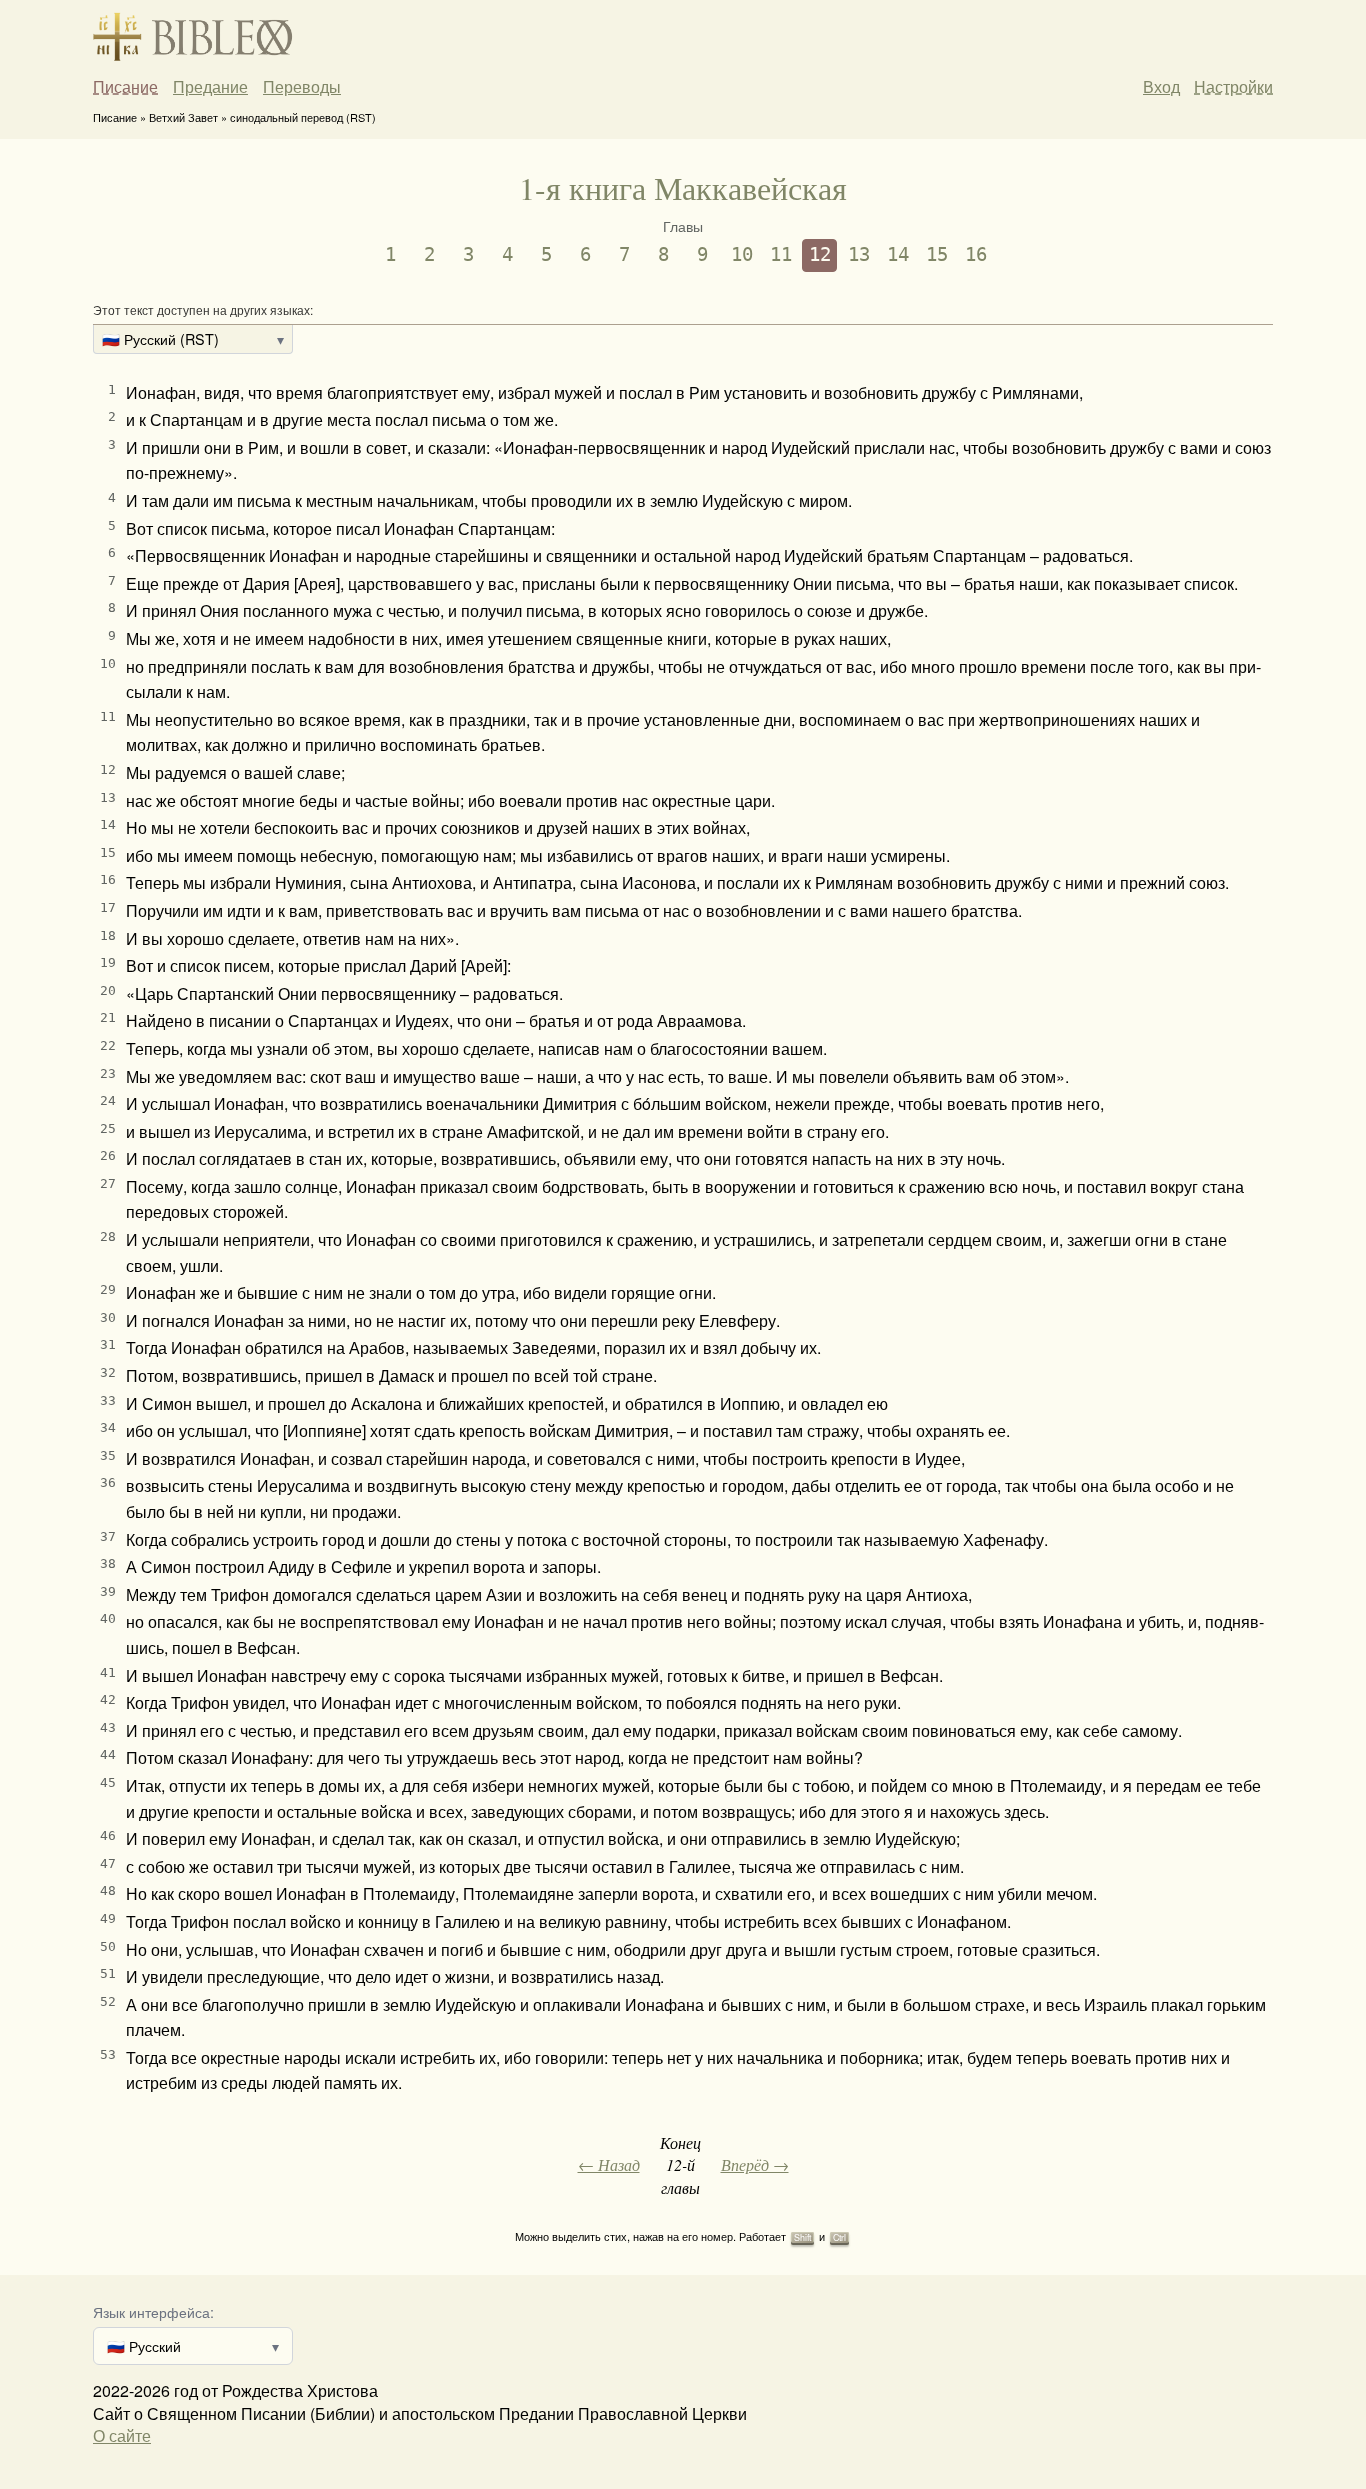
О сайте (122, 2435)
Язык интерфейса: (153, 2311)
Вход (1161, 86)
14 (898, 254)
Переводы (302, 87)
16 (976, 254)
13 (859, 254)
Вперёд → (755, 2164)
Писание (125, 87)
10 (742, 254)
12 (820, 254)
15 (937, 254)
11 (781, 254)
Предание (210, 87)
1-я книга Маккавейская (683, 187)
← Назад (609, 2164)
